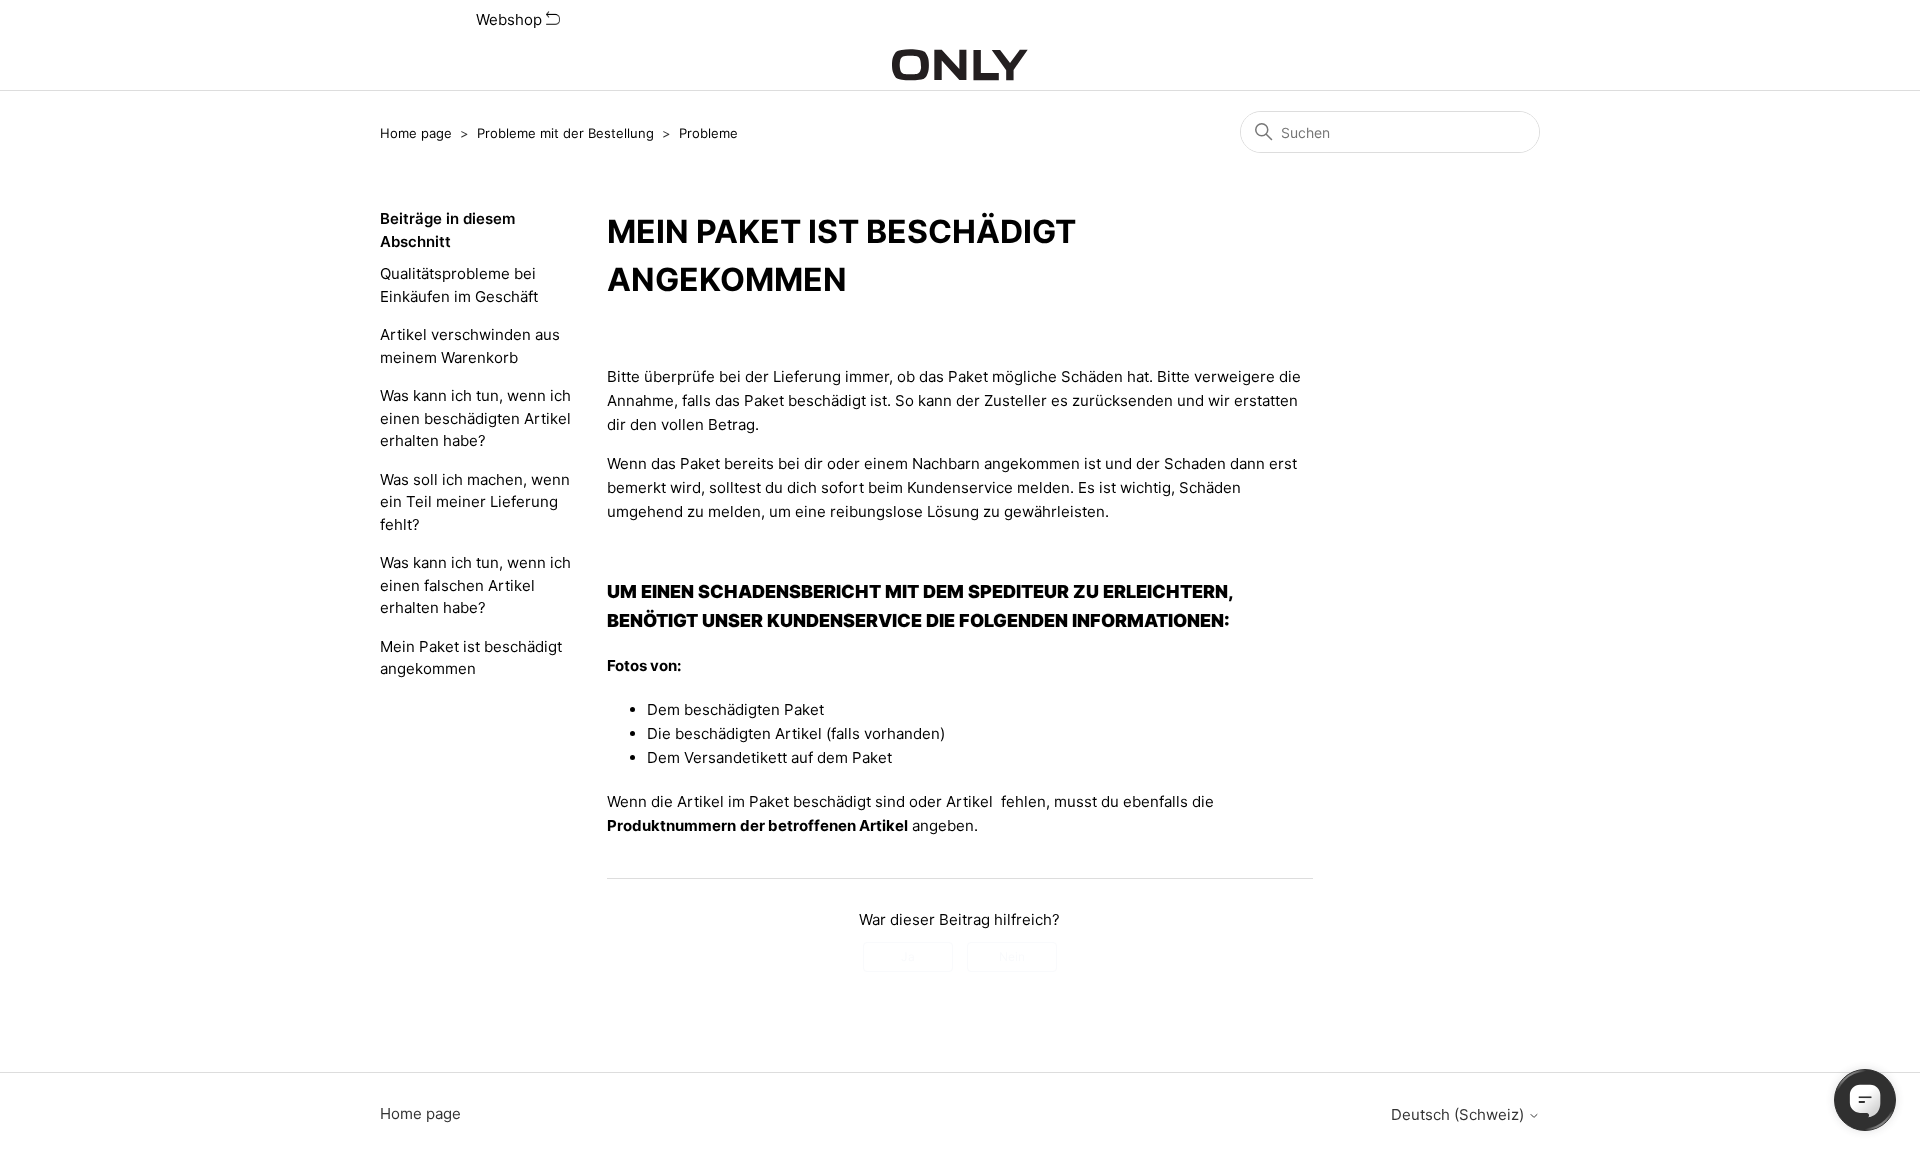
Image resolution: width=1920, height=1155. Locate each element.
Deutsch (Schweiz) (1459, 1114)
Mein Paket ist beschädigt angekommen (471, 658)
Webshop (511, 19)
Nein (1012, 956)
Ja (908, 956)
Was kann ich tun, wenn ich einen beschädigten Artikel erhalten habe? (475, 418)
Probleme (708, 133)
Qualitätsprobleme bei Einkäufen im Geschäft (459, 285)
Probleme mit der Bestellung (565, 133)
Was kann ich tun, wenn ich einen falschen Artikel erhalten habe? (475, 585)
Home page (416, 133)
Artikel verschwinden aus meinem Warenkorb (470, 346)
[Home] (959, 65)
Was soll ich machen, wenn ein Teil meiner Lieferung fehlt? (475, 502)
